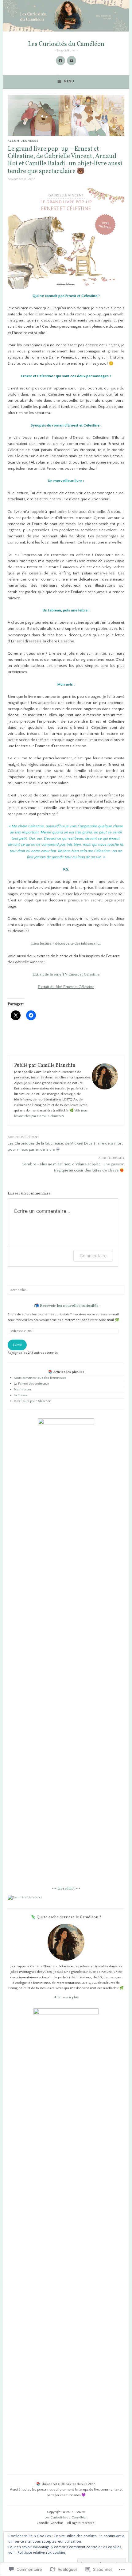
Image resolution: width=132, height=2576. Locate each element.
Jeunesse (30, 141)
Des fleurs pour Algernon (33, 1401)
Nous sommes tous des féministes (40, 1378)
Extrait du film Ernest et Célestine (66, 987)
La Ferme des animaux (31, 1384)
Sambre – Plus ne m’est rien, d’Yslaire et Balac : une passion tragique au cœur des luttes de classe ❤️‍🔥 (73, 1164)
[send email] (72, 61)
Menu (69, 81)
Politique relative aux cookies (42, 2553)
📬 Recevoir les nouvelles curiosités (66, 1306)
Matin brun (22, 1390)
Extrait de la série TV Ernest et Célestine (66, 974)
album (14, 141)
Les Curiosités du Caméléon (66, 44)
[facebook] (60, 61)
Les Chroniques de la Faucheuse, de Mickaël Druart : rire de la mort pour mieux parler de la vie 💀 (65, 1143)
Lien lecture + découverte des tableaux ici (66, 943)
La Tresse (21, 1395)
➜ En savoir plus (66, 1997)
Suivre (17, 1345)
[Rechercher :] (66, 1290)
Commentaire (93, 1256)
